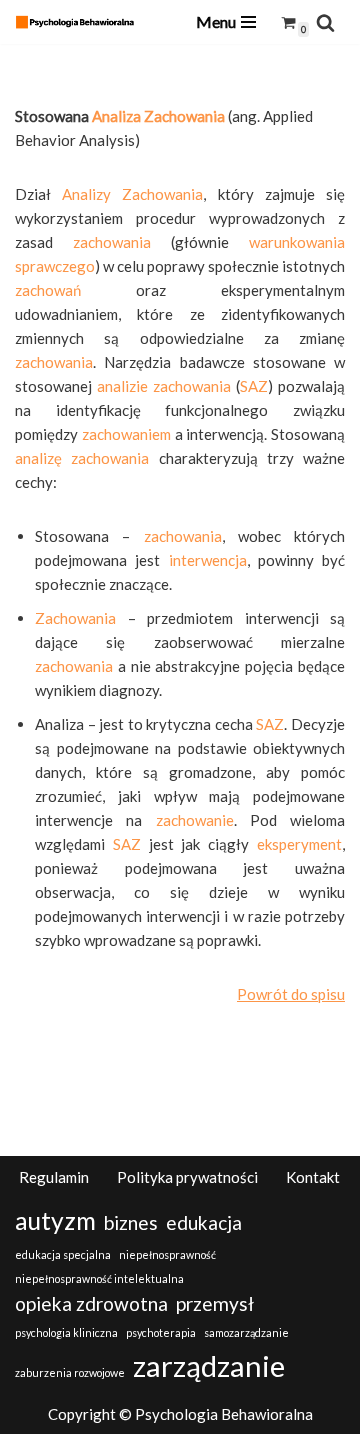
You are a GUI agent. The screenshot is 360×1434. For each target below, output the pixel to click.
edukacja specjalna (63, 1254)
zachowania (112, 242)
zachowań (48, 290)
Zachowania (75, 618)
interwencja (208, 560)
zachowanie (195, 820)
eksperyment (299, 844)
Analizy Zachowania (132, 194)
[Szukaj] (325, 22)
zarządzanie (209, 1365)
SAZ (254, 386)
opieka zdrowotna (91, 1303)
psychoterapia (161, 1332)
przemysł (215, 1303)
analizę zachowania (82, 458)
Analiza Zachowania (158, 116)
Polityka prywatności (187, 1177)
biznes (131, 1222)
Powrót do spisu (291, 994)
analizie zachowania (164, 386)
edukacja (204, 1222)
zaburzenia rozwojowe (70, 1372)
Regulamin (54, 1177)
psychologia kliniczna (66, 1332)
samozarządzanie (246, 1332)
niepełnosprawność (167, 1254)
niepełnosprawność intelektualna (99, 1278)
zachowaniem (126, 434)
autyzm (55, 1220)
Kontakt (313, 1177)
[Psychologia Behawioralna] (80, 21)
